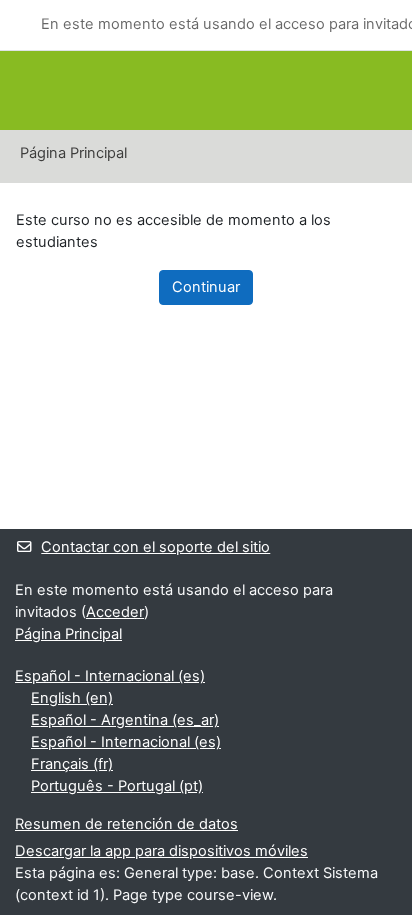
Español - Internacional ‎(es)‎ (110, 676)
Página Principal (73, 153)
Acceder (115, 612)
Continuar (206, 287)
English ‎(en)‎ (72, 698)
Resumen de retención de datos (126, 824)
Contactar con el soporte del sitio (155, 547)
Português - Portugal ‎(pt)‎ (117, 786)
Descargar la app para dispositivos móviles (161, 851)
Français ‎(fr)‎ (72, 764)
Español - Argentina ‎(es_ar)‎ (125, 720)
